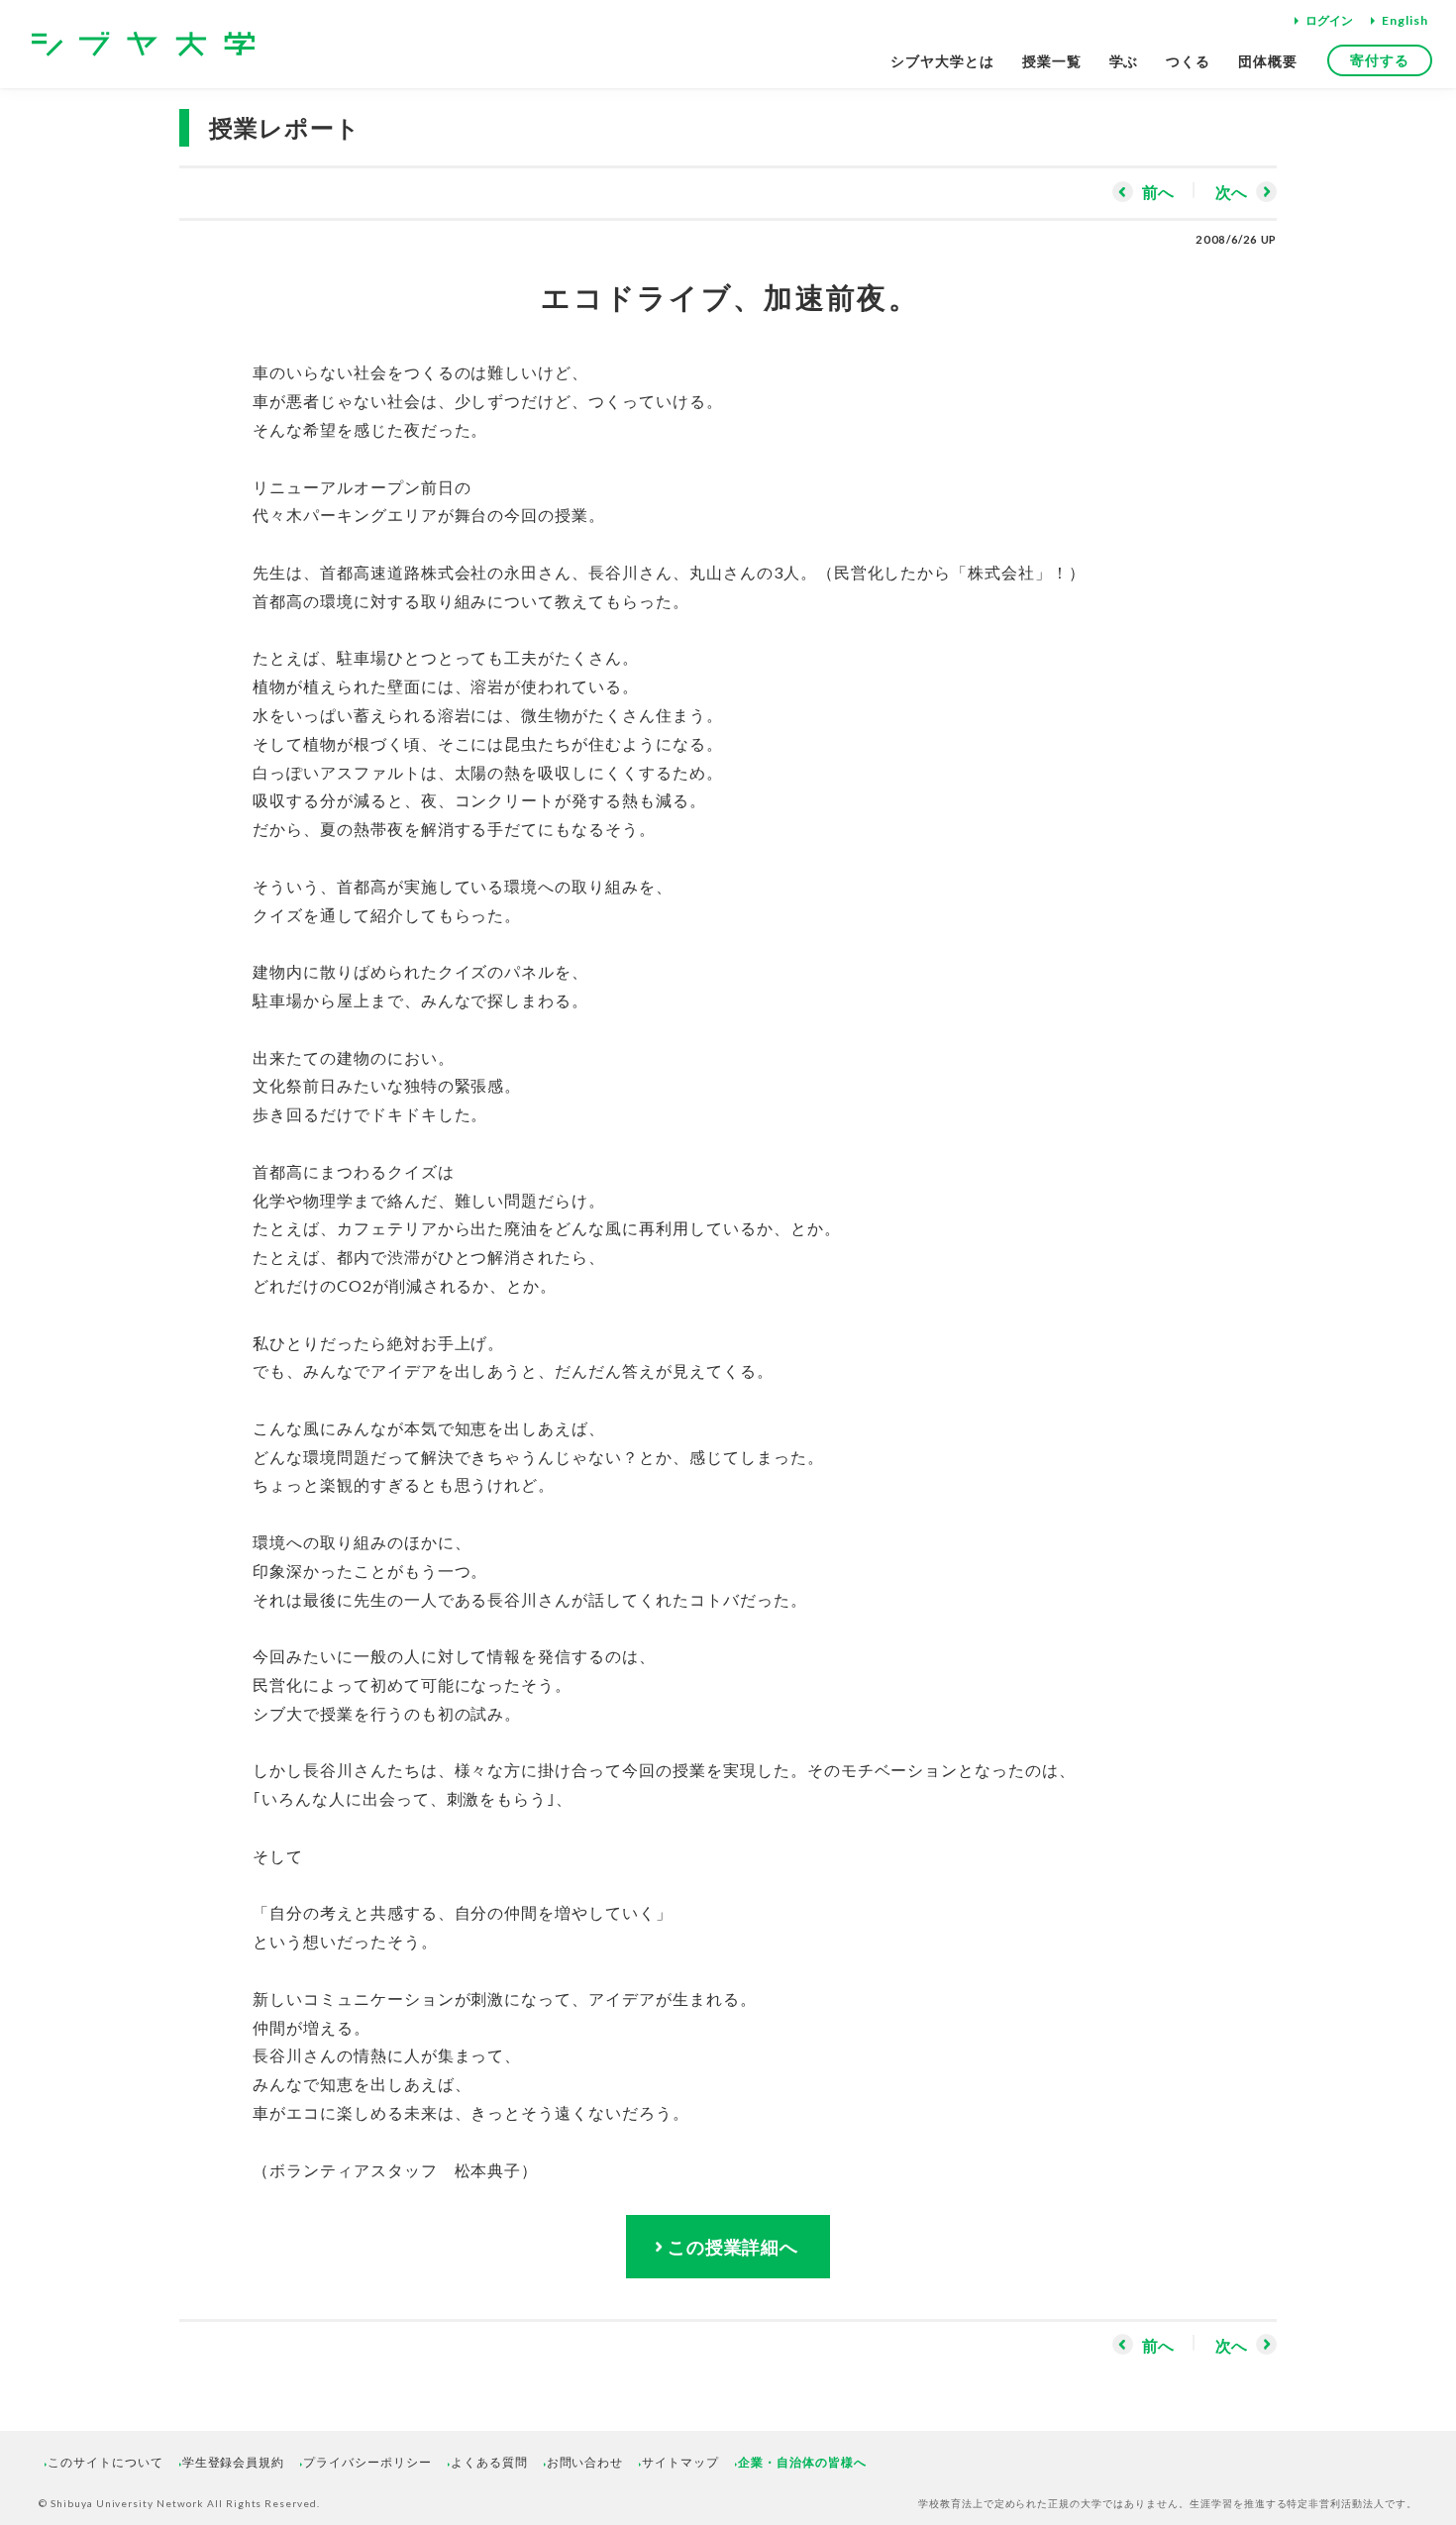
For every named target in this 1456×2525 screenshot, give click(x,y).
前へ (1158, 192)
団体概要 (1268, 61)
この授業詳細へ (733, 2247)
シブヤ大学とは (942, 61)
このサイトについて (105, 2462)
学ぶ (1124, 61)
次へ (1231, 192)
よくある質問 (489, 2462)
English (1405, 20)
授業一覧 (1052, 61)
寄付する (1380, 60)
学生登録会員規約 (234, 2462)
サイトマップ (680, 2462)
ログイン (1329, 20)
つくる (1188, 61)
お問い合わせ (585, 2462)
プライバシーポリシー (367, 2462)
